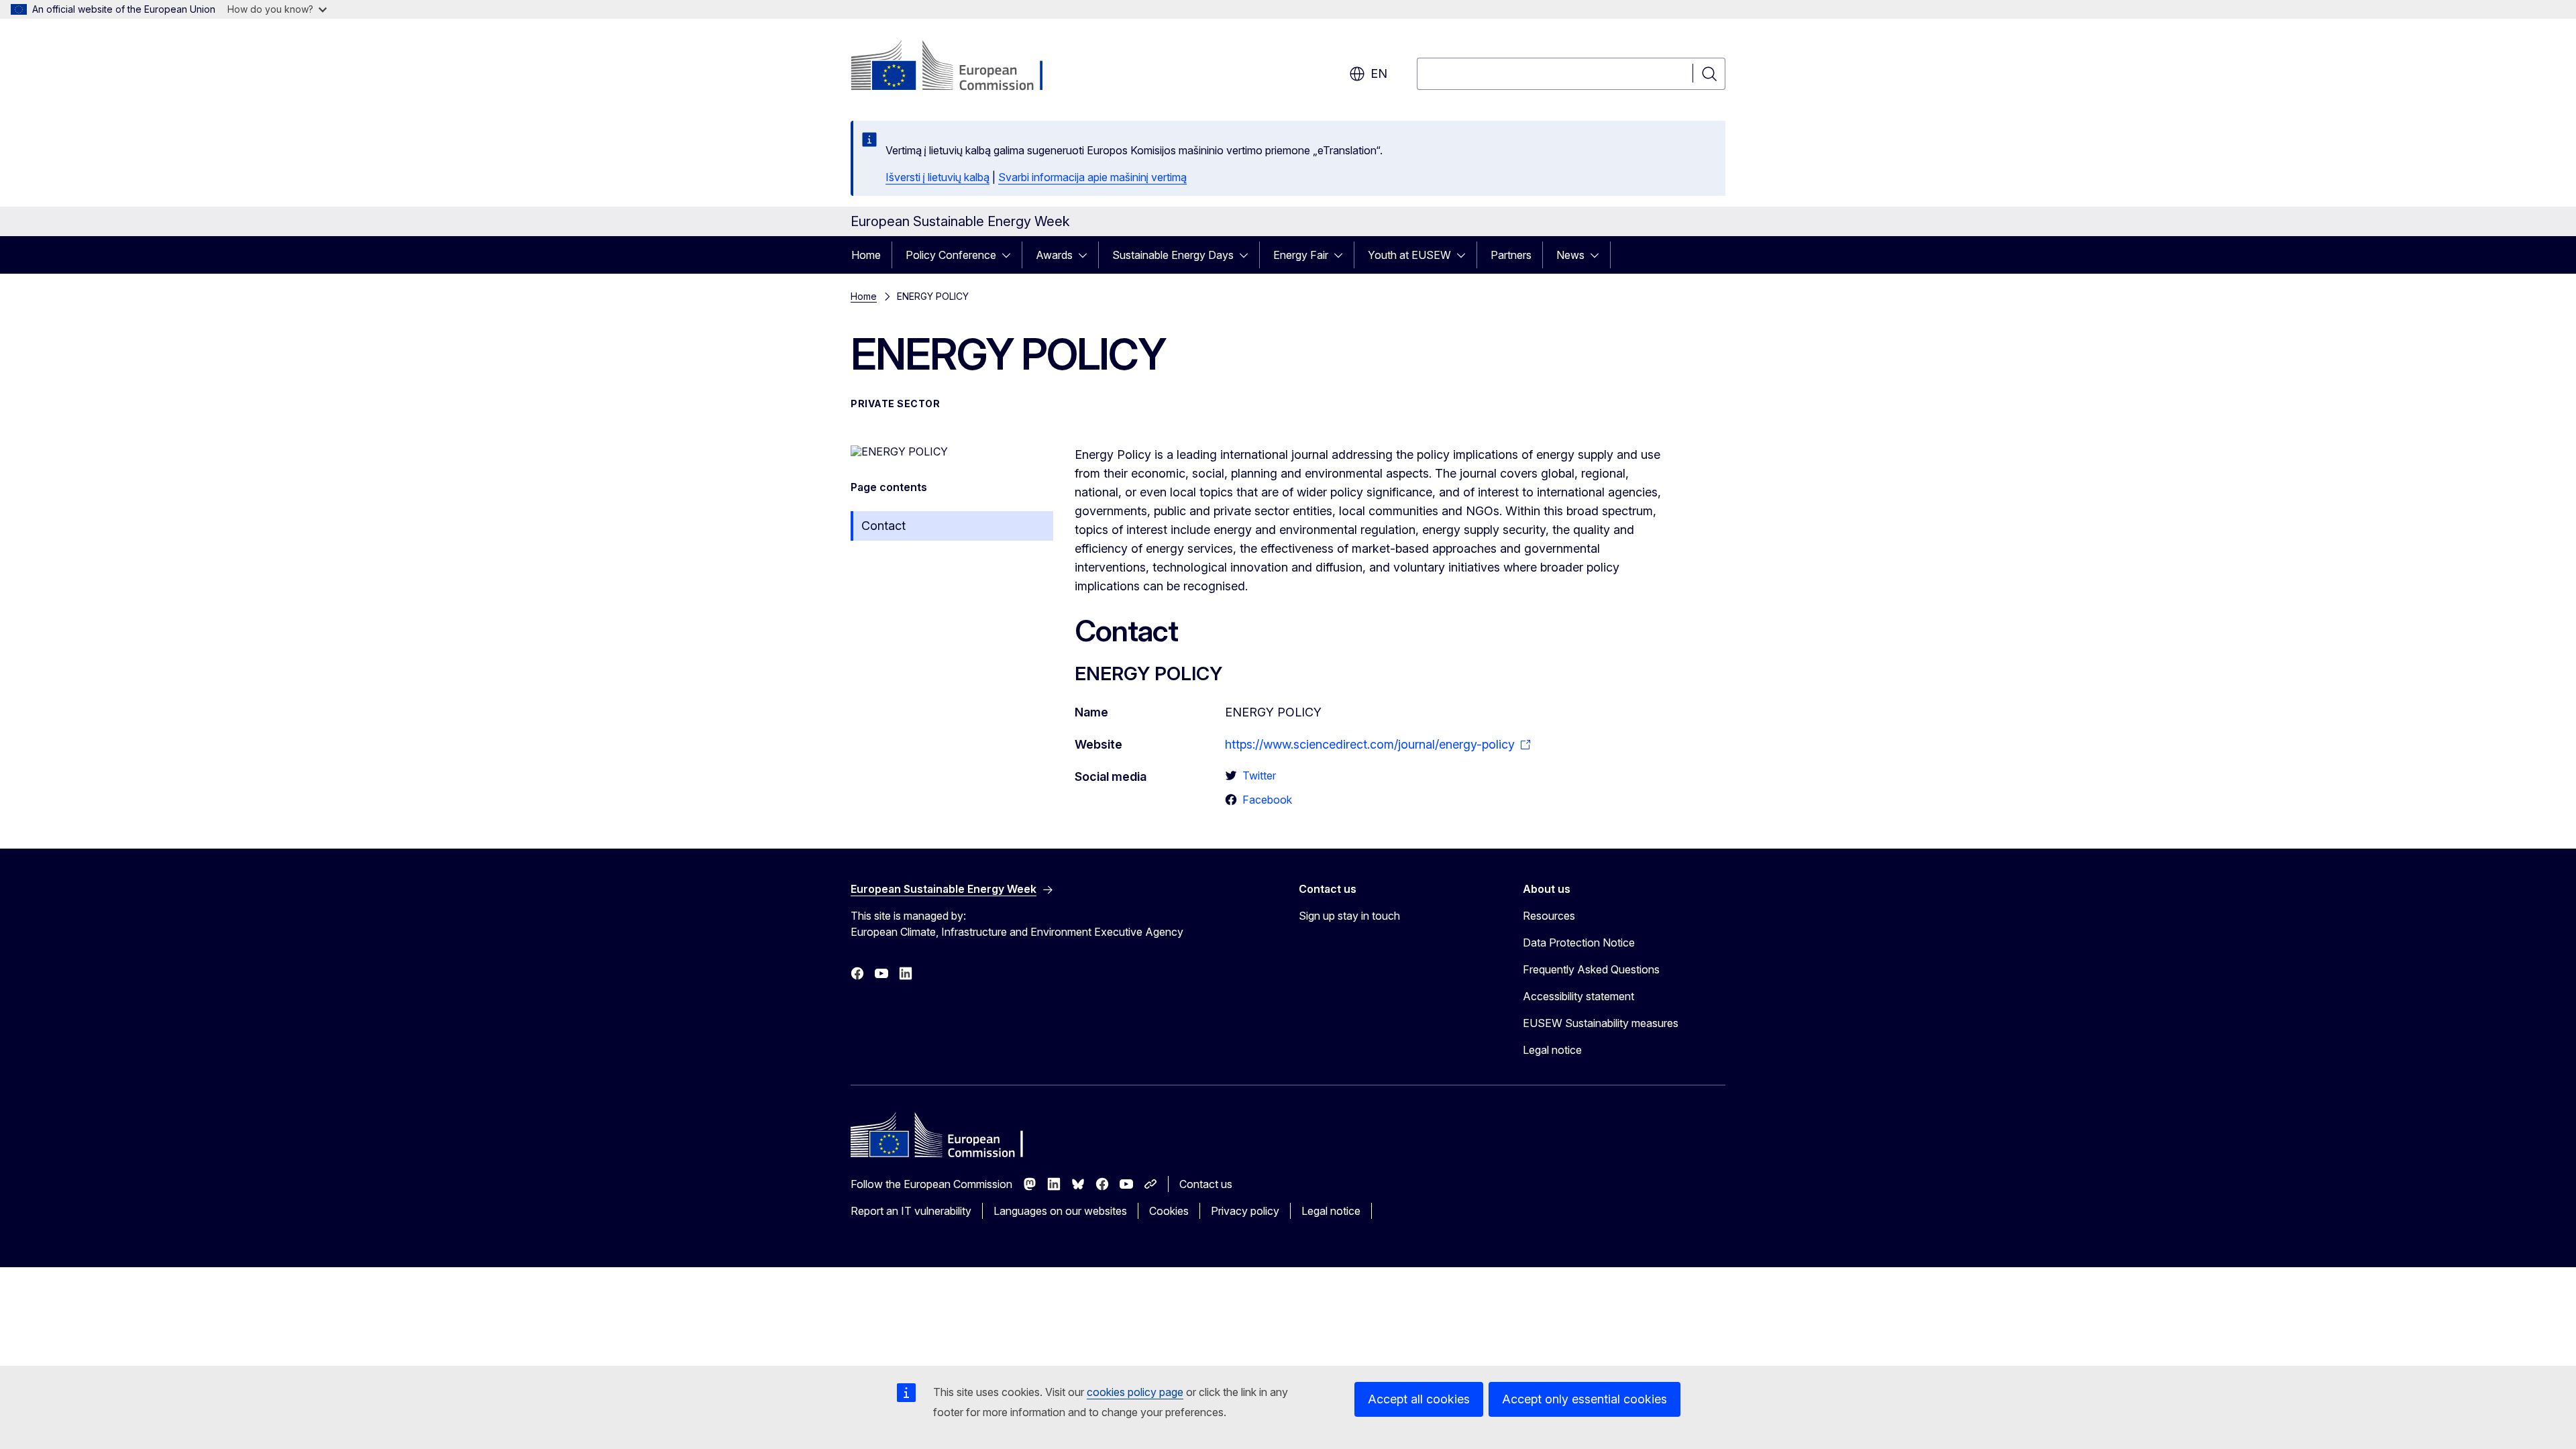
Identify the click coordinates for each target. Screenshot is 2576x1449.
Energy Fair (1301, 255)
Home (866, 255)
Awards (1054, 255)
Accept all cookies (1419, 1399)
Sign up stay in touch (1349, 916)
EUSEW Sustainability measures (1601, 1023)
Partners (1511, 255)
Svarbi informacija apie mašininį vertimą (1092, 177)
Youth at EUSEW (1409, 255)
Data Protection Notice (1579, 943)
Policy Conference (951, 255)
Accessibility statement (1578, 996)
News (1570, 255)
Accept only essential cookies (1585, 1399)
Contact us (1206, 1184)
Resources (1549, 916)
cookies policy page (1135, 1392)
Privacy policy (1245, 1211)
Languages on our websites (1060, 1211)
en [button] (1379, 73)
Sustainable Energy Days (1173, 255)
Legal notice (1552, 1050)
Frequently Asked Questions (1591, 969)
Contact (883, 526)
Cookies (1169, 1211)
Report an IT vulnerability (911, 1211)
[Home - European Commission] (959, 67)
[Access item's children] (1010, 255)
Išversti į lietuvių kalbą (937, 177)
